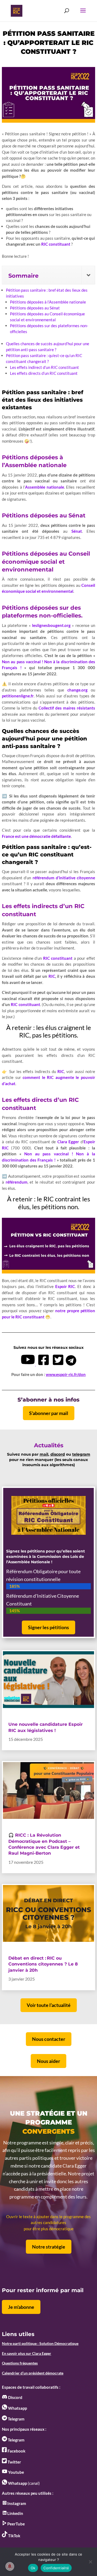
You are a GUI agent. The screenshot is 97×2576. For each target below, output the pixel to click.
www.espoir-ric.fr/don (66, 1374)
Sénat (77, 531)
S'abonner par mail (49, 1413)
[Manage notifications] (10, 2566)
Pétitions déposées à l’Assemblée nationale (48, 302)
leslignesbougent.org (51, 625)
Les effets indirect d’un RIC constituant (44, 367)
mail (44, 1454)
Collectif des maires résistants (67, 708)
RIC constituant (56, 244)
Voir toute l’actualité (49, 2005)
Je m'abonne (21, 2307)
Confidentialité (56, 2568)
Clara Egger (68, 1142)
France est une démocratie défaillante (36, 836)
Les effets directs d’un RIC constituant (44, 373)
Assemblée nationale (45, 487)
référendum (17, 1182)
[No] (90, 2562)
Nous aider (48, 2061)
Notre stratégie (49, 2247)
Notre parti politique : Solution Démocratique (40, 2343)
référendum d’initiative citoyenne (64, 878)
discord (58, 1454)
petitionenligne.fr (18, 696)
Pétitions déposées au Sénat (35, 308)
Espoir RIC (65, 1286)
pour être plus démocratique (49, 2229)
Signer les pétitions (48, 1627)
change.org (77, 690)
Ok (33, 2568)
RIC (52, 976)
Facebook (16, 2451)
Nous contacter (49, 2039)
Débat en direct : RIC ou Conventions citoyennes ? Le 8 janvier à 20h (43, 1964)
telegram (81, 1454)
